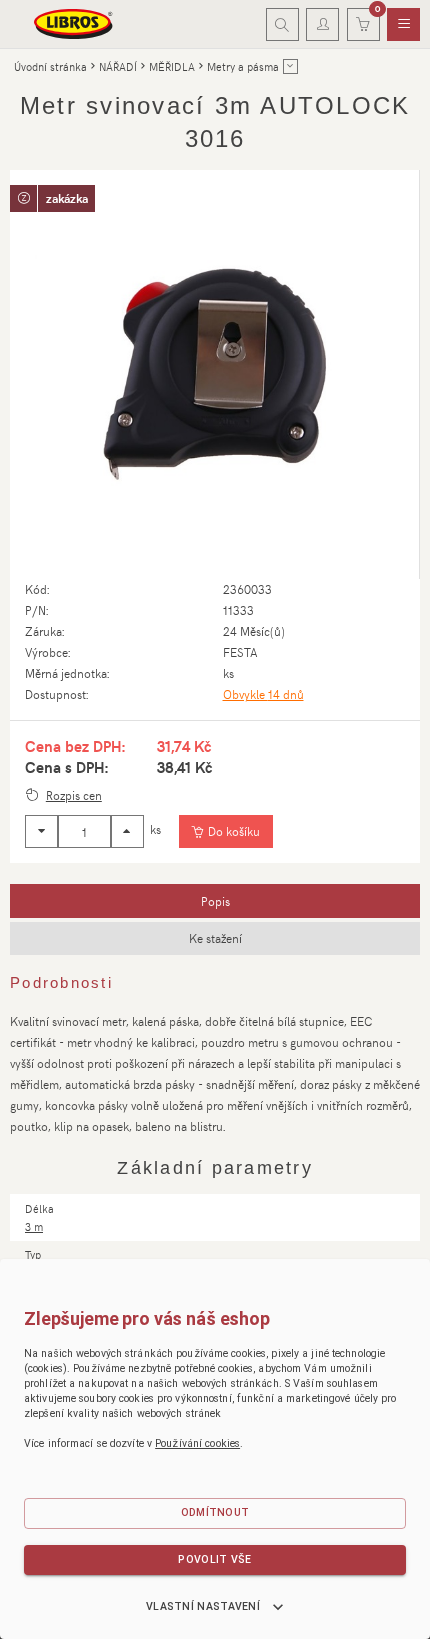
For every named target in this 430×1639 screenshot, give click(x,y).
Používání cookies (197, 1443)
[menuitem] (403, 25)
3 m (34, 1226)
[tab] (215, 901)
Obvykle (263, 694)
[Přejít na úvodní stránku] (74, 24)
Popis (215, 901)
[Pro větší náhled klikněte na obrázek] (214, 374)
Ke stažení (215, 938)
